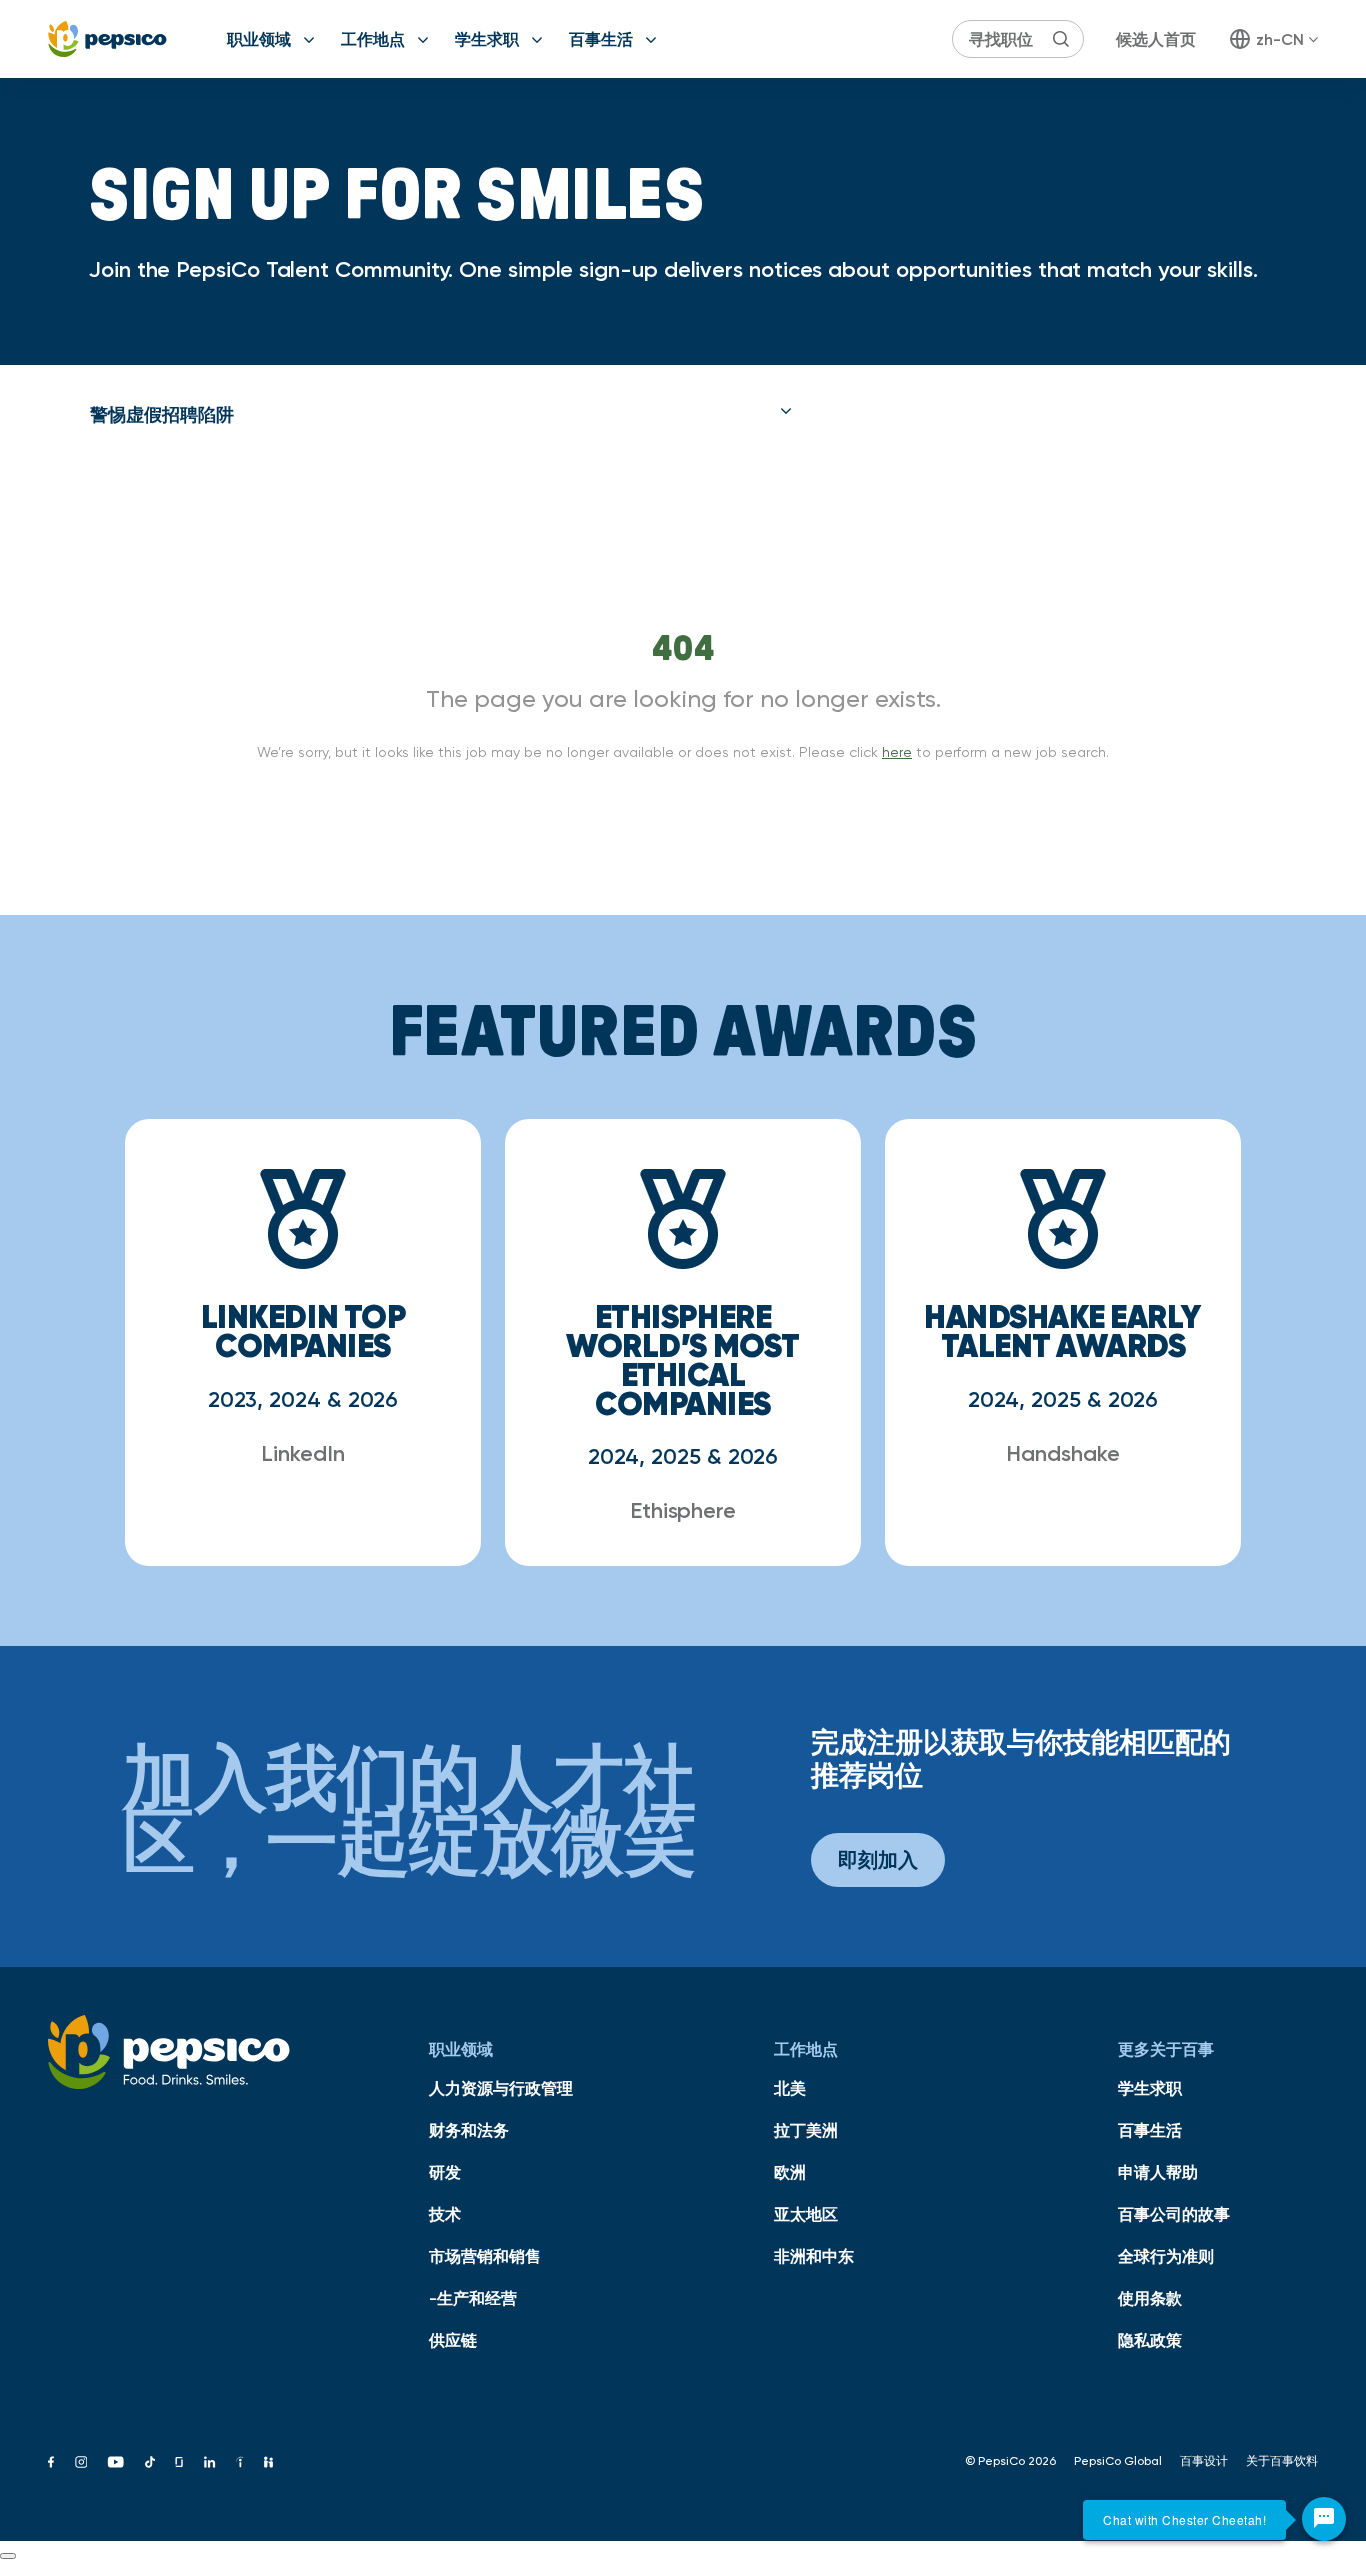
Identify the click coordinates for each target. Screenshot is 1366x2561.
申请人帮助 (1158, 2172)
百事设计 (1204, 2461)
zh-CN (1280, 39)
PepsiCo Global (1118, 2461)
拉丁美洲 (806, 2130)
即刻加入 (878, 1859)
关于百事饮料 (1282, 2461)
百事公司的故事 (1174, 2214)
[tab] (441, 415)
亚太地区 (806, 2214)
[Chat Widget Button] (1324, 2519)
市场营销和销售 (485, 2256)
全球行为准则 (1166, 2256)
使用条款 (1150, 2298)
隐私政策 (1150, 2340)
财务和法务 (469, 2130)
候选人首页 (1156, 39)
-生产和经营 (473, 2298)
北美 (790, 2088)
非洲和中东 (814, 2256)
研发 (445, 2172)
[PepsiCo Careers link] (107, 39)
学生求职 (487, 39)
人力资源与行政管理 (501, 2088)
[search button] (1061, 39)
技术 (445, 2214)
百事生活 (601, 39)
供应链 (453, 2340)
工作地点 (373, 39)
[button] (441, 415)
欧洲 (790, 2172)
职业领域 (259, 39)
